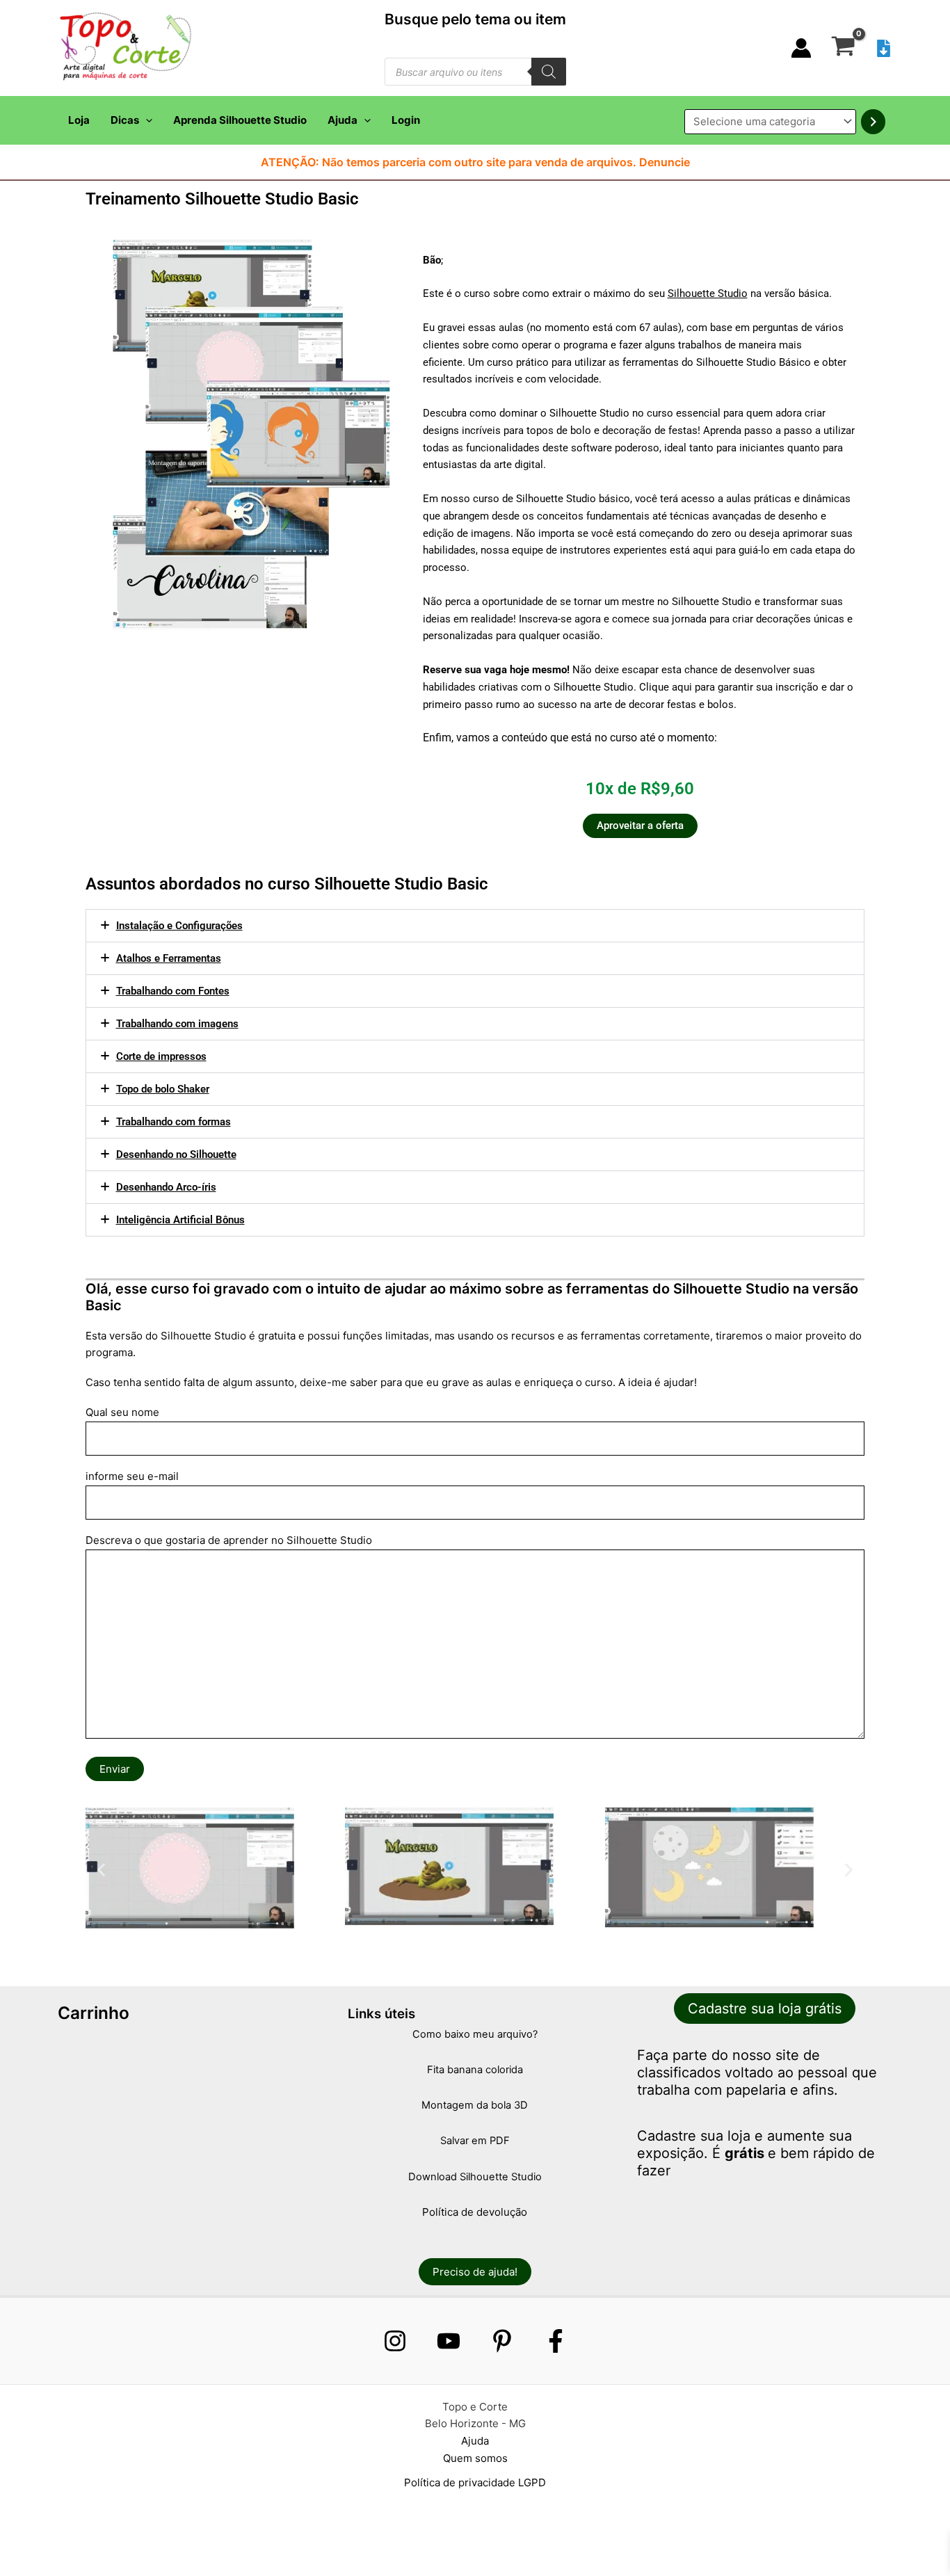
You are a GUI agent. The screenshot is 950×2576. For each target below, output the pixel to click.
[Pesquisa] (549, 72)
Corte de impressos (161, 1056)
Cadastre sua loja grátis (765, 2009)
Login (406, 120)
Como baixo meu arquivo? (475, 2034)
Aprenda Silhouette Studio (240, 120)
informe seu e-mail (132, 1476)
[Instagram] (395, 2341)
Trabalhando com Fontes (173, 991)
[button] (146, 120)
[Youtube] (449, 2341)
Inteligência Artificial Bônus (180, 1220)
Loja (79, 120)
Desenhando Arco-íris (166, 1187)
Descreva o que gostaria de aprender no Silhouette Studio (229, 1540)
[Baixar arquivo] (884, 48)
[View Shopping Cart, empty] (843, 48)
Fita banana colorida (475, 2070)
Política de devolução (475, 2212)
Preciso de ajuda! (475, 2272)
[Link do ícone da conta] (801, 48)
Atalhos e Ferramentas (169, 958)
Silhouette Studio (708, 293)
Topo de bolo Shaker (163, 1089)
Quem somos (475, 2458)
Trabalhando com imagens (177, 1024)
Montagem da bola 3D (475, 2105)
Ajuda (343, 120)
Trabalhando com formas (174, 1122)
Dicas (125, 120)
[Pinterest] (502, 2341)
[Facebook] (556, 2341)
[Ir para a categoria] (873, 122)
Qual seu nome (122, 1412)
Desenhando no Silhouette (176, 1154)
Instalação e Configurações (179, 926)
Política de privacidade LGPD (475, 2482)
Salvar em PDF (475, 2141)
